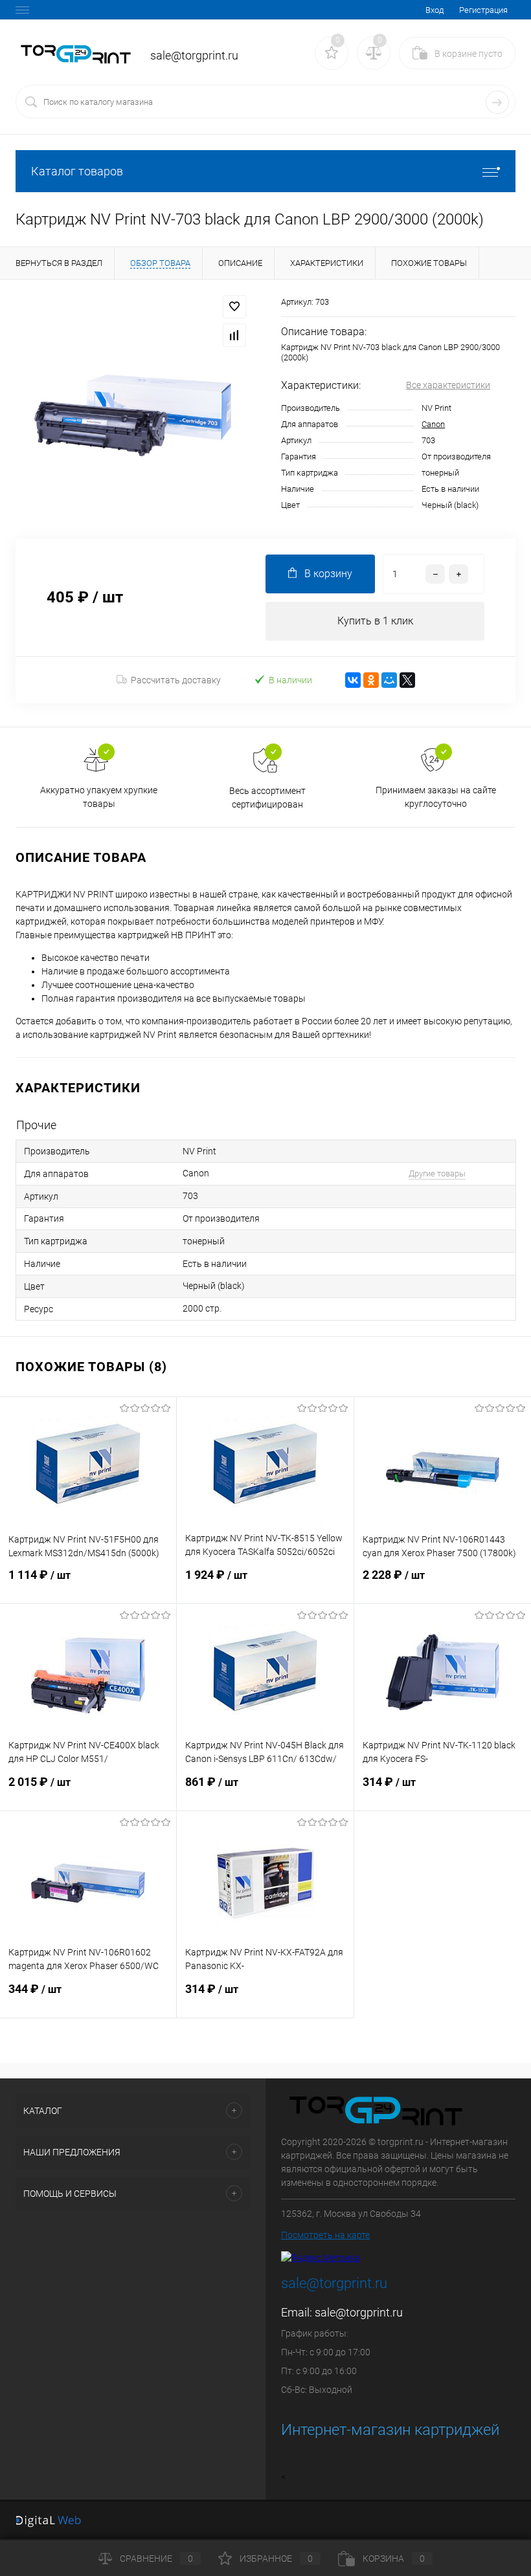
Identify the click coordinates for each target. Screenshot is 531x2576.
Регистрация (483, 10)
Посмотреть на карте (325, 2235)
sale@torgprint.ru (359, 2312)
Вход (435, 10)
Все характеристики (448, 385)
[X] (407, 680)
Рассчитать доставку (176, 680)
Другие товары (437, 1173)
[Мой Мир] (389, 680)
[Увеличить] (133, 409)
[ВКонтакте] (353, 680)
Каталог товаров (77, 171)
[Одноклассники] (371, 680)
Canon (433, 424)
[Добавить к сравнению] (234, 335)
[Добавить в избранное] (234, 307)
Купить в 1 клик (375, 621)
